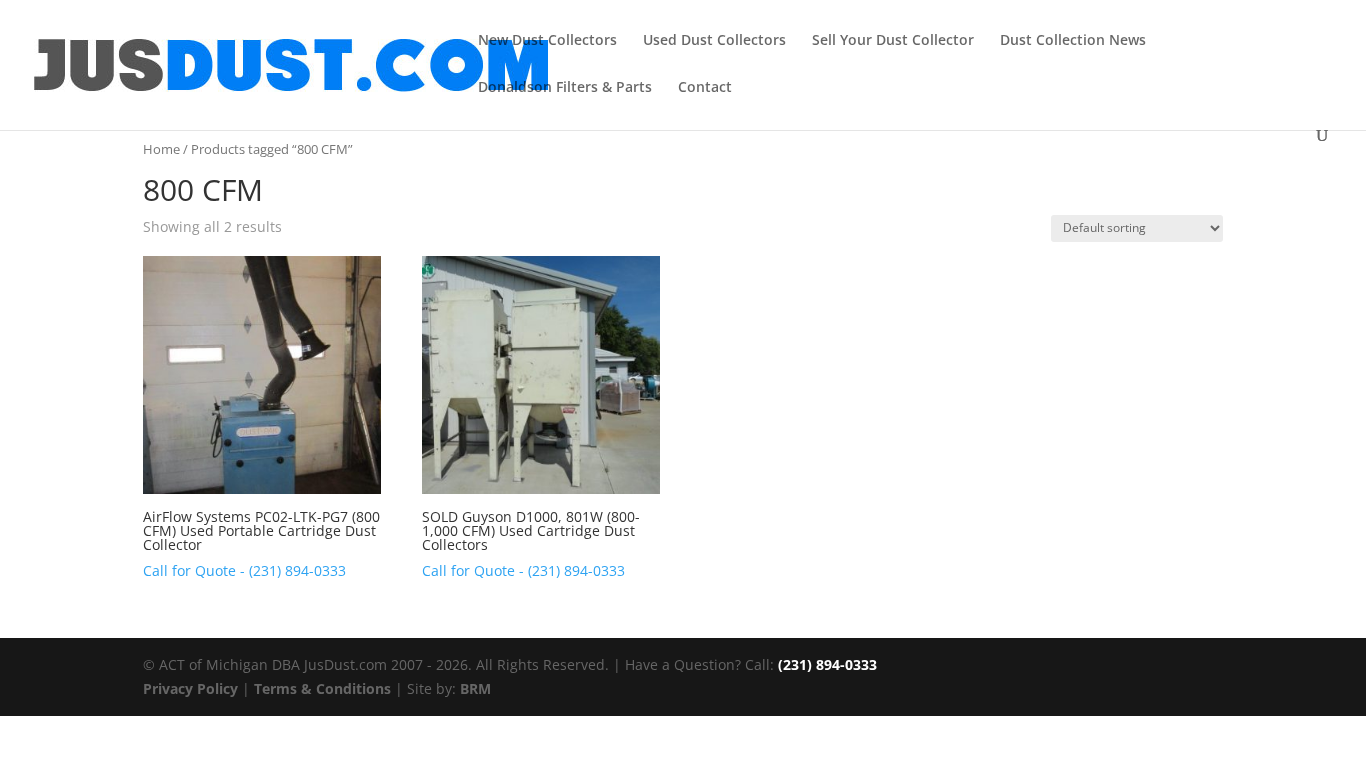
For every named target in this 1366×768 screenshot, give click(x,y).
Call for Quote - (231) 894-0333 (244, 570)
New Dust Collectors (547, 41)
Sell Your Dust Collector (893, 41)
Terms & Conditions (322, 688)
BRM (475, 688)
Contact (705, 88)
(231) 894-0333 (827, 664)
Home (161, 149)
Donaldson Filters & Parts (565, 88)
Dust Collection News (1073, 41)
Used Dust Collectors (714, 41)
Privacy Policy (190, 688)
